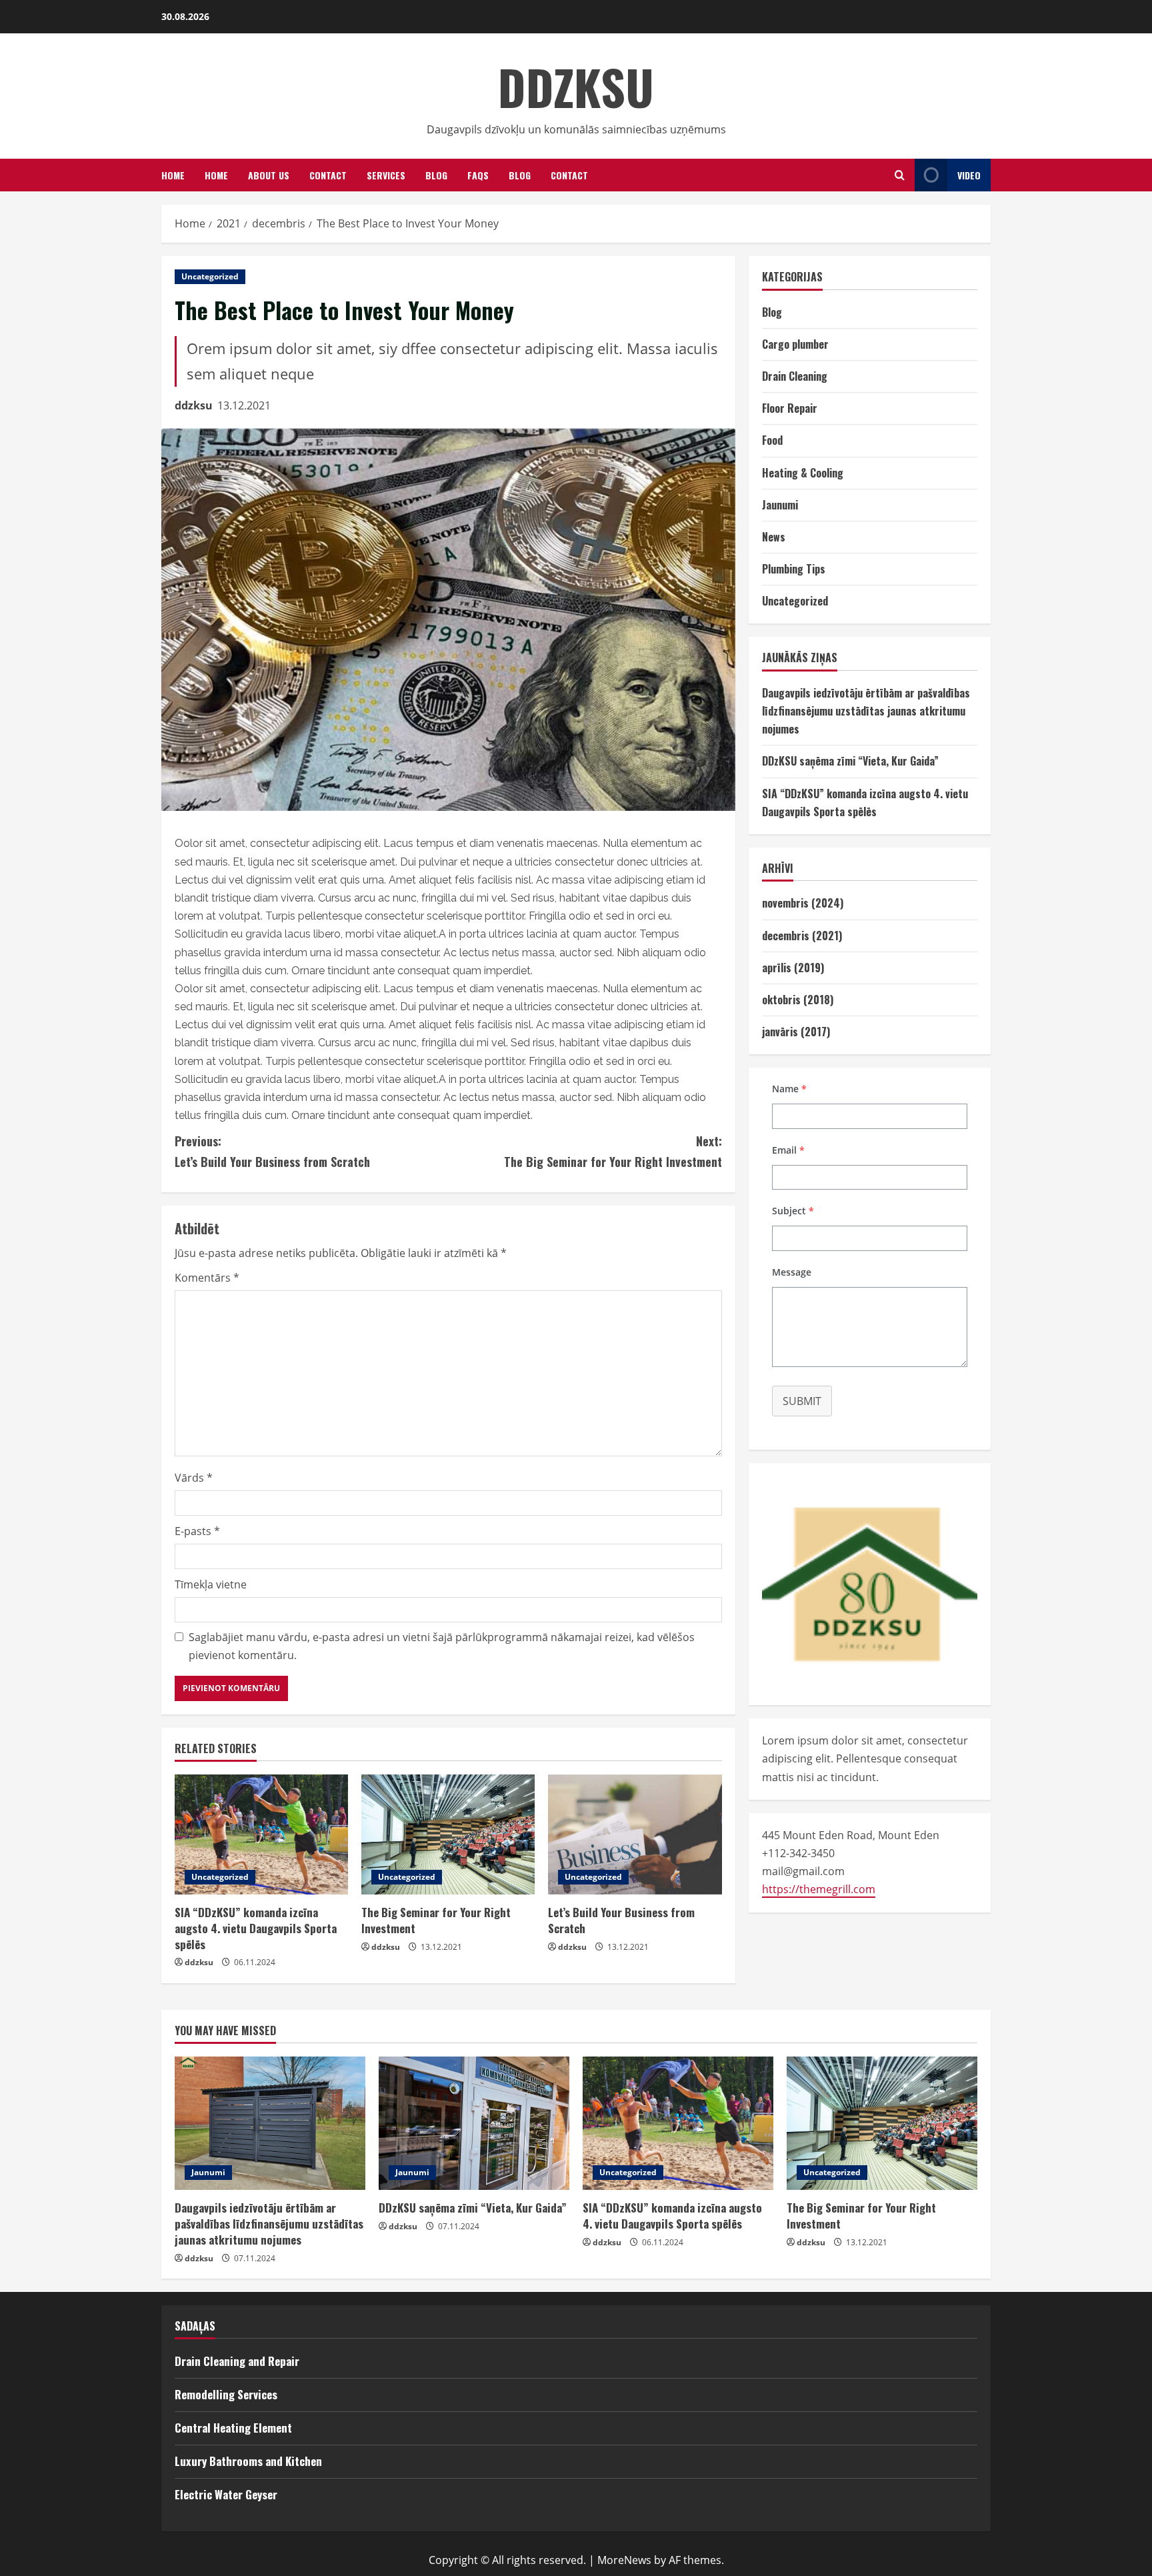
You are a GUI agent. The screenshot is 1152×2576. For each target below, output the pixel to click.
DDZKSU (576, 86)
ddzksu (194, 405)
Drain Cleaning (795, 376)
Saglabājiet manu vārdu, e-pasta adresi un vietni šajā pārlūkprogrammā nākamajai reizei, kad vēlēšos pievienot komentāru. (442, 1646)
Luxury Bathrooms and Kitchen (248, 2461)
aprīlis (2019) (793, 968)
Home (216, 175)
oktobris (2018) (798, 1000)
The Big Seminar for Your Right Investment (613, 1151)
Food (772, 440)
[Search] (900, 175)
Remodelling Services (226, 2394)
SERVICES (386, 175)
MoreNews (624, 2560)
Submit (802, 1401)
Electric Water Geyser (226, 2494)
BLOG (520, 175)
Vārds (194, 1478)
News (774, 537)
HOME (173, 175)
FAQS (478, 175)
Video (969, 175)
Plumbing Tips (794, 569)
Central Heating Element (233, 2428)
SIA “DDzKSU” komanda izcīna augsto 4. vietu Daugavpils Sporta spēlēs (256, 1928)
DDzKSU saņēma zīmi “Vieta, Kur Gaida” (850, 761)
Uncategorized (210, 276)
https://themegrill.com (819, 1889)
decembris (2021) (802, 936)
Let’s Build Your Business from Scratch (272, 1151)
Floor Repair (790, 408)
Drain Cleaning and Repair (237, 2361)
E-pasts (197, 1531)
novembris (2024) (803, 903)
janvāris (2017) (796, 1032)
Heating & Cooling (803, 473)
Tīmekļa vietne (211, 1584)
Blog (436, 175)
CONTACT (569, 175)
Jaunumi (780, 505)
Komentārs (207, 1278)
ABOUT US (269, 175)
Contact (328, 175)
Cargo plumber (795, 344)
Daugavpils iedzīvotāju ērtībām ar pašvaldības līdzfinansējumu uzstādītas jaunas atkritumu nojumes (866, 711)
